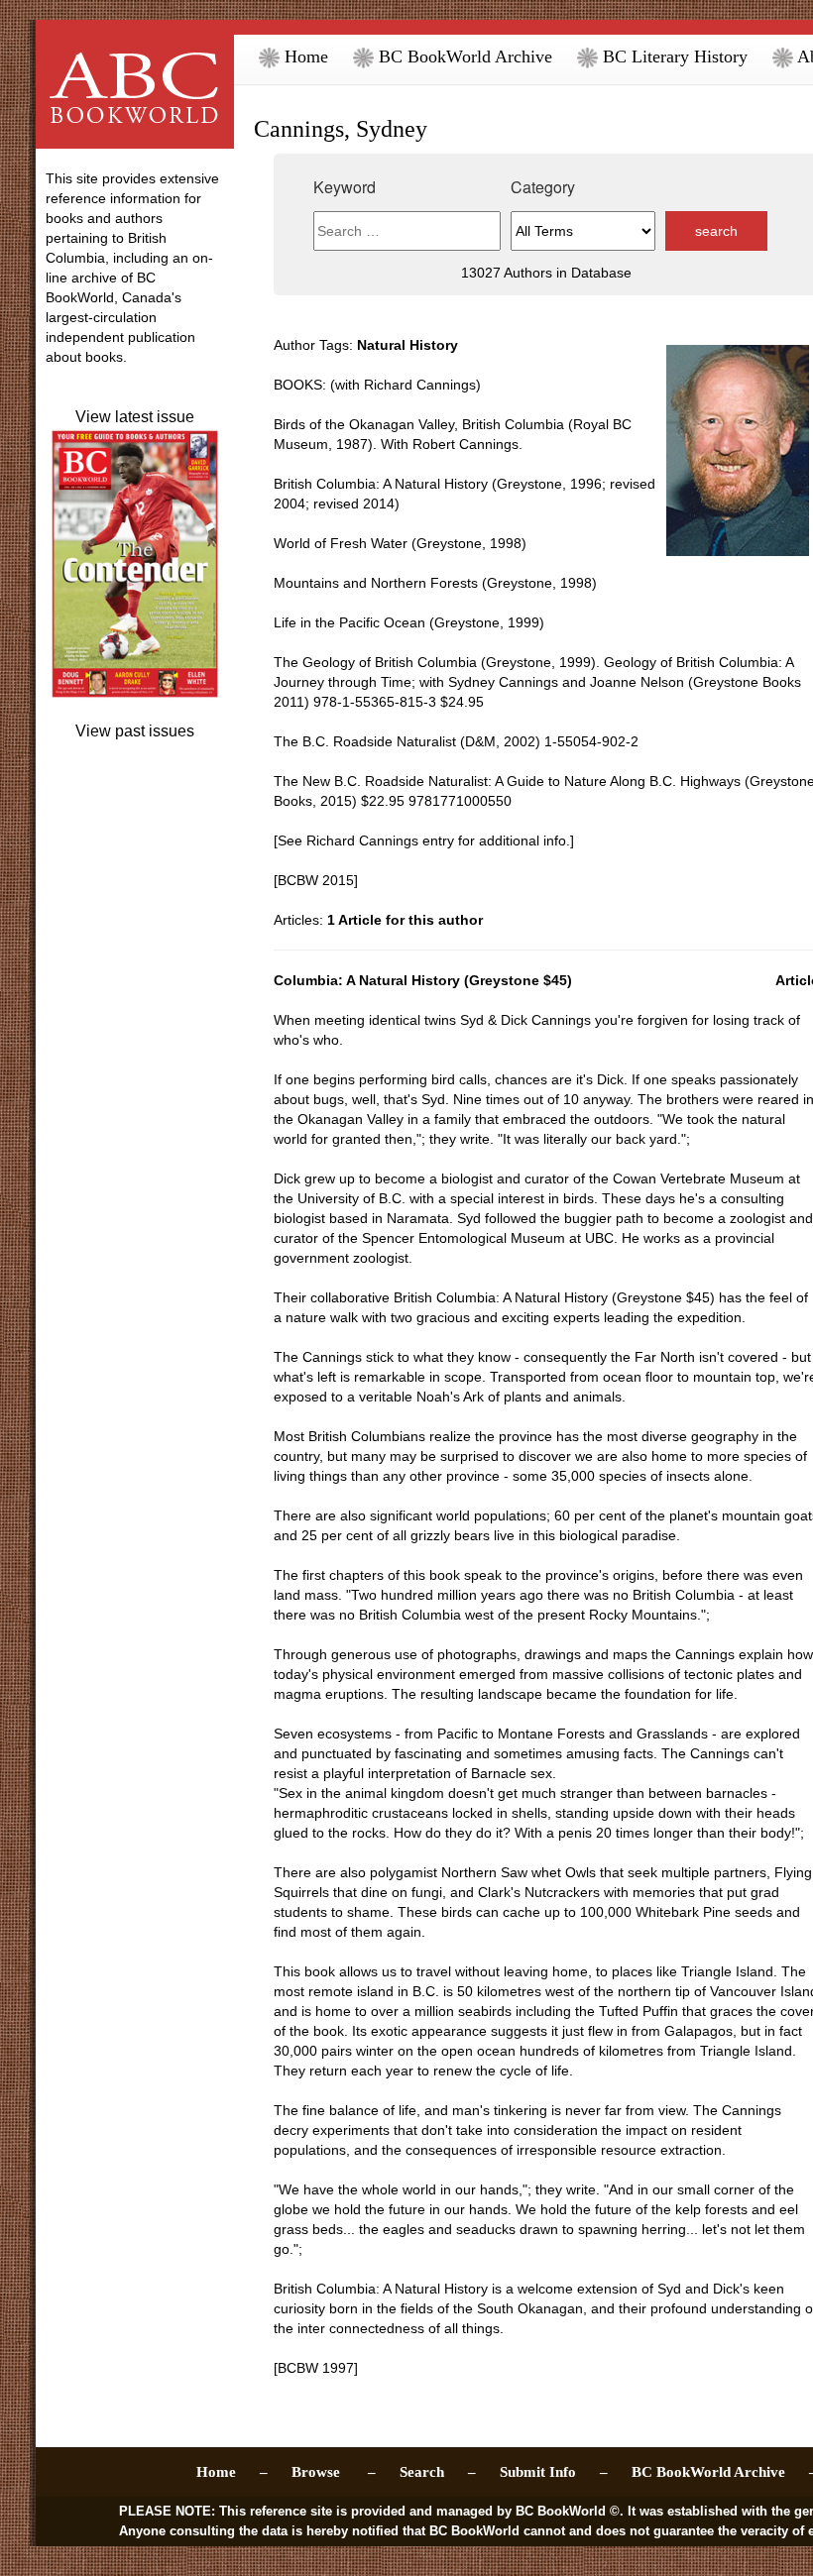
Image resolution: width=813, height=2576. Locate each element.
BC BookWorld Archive (463, 56)
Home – (232, 2472)
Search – (438, 2472)
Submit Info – (554, 2472)
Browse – (334, 2472)
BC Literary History (673, 56)
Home (304, 56)
